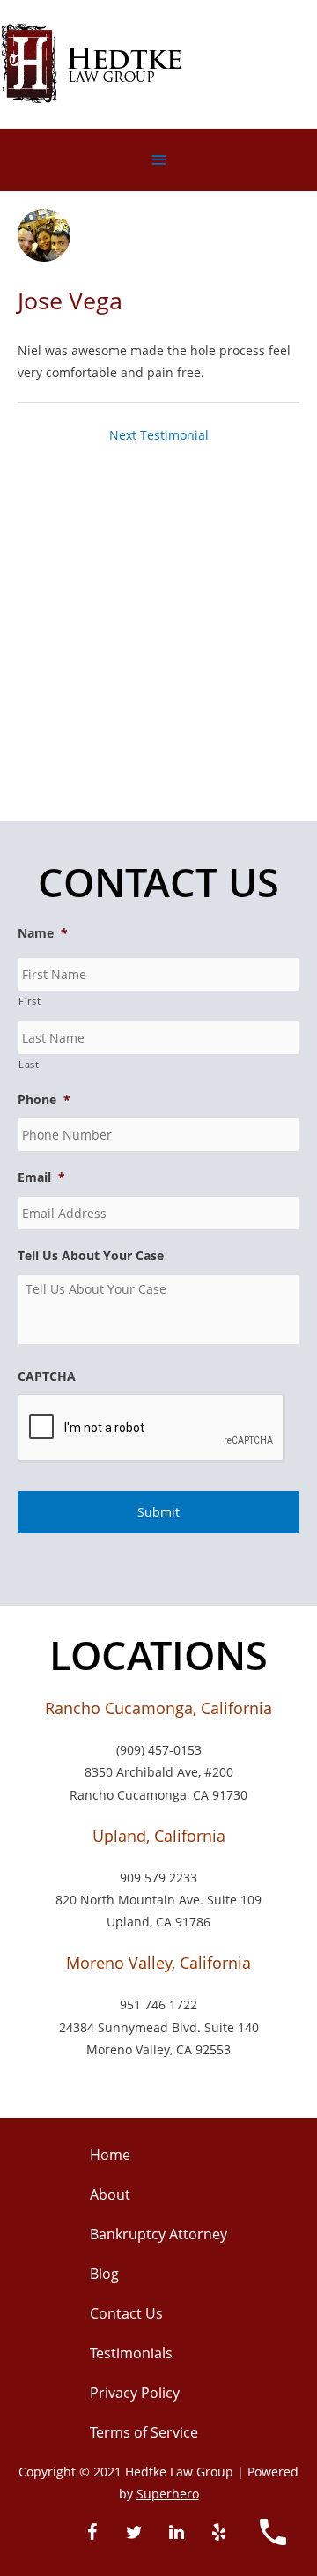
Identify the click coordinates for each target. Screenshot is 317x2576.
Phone (44, 1100)
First (29, 1001)
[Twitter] (134, 2533)
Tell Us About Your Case (91, 1256)
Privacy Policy (135, 2393)
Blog (104, 2274)
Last (29, 1064)
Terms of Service (144, 2432)
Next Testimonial (159, 435)
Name (43, 933)
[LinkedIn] (176, 2533)
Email (41, 1177)
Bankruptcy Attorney (158, 2234)
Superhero (168, 2494)
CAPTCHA (47, 1377)
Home (110, 2155)
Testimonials (131, 2353)
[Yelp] (218, 2533)
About (110, 2194)
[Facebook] (92, 2533)
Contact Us (126, 2313)
